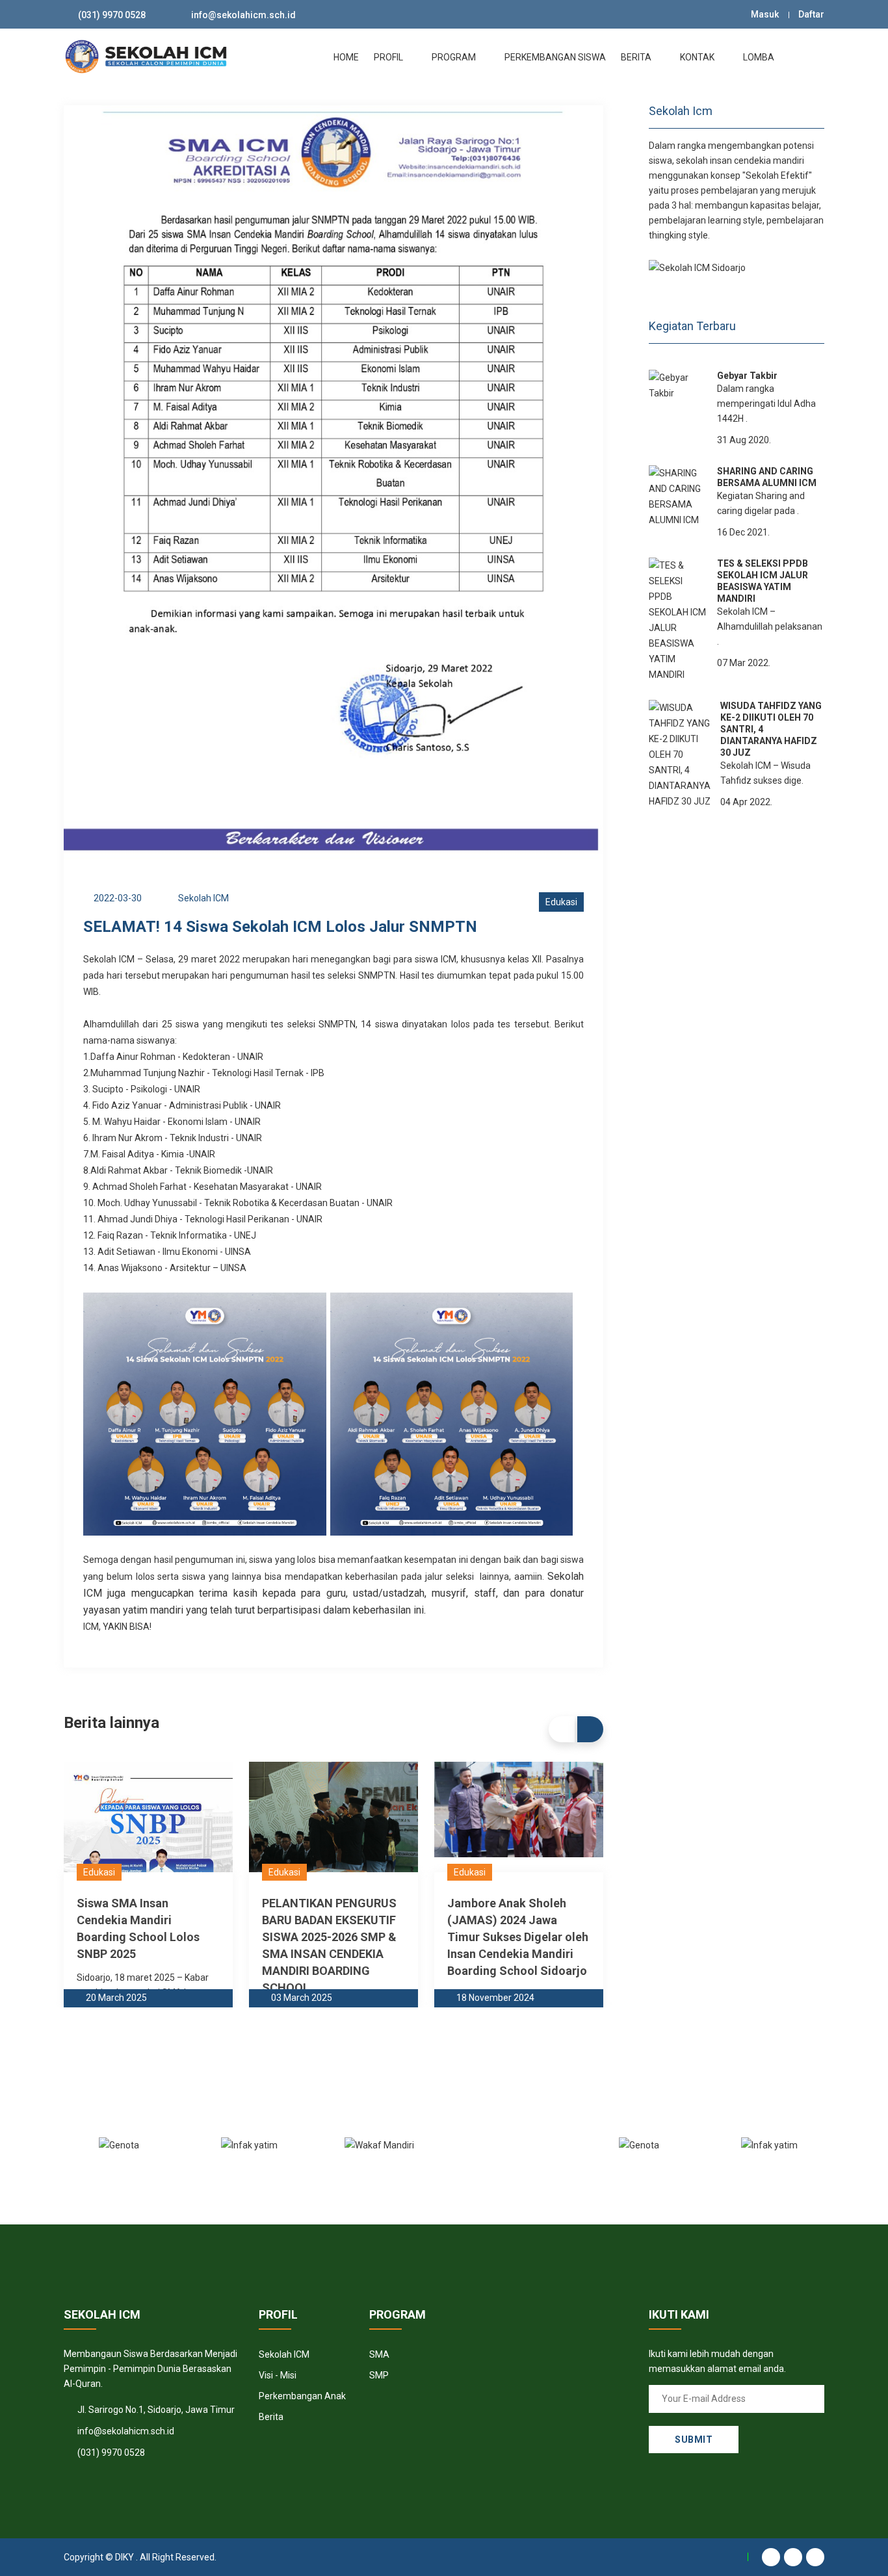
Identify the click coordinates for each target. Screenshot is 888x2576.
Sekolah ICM (284, 2354)
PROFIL (389, 57)
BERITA (637, 57)
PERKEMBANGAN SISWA (555, 57)
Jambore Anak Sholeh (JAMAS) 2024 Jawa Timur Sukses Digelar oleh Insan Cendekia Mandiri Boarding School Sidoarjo (518, 1937)
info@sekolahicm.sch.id (243, 15)
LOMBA (760, 57)
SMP (379, 2375)
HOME (346, 57)
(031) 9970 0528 (112, 15)
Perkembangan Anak (302, 2396)
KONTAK (698, 57)
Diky (124, 2557)
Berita (271, 2417)
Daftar (811, 14)
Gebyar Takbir (747, 376)
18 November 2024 (495, 1998)
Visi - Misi (278, 2375)
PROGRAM (455, 57)
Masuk (765, 14)
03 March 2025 (302, 1998)
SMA (379, 2354)
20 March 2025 (116, 1998)
